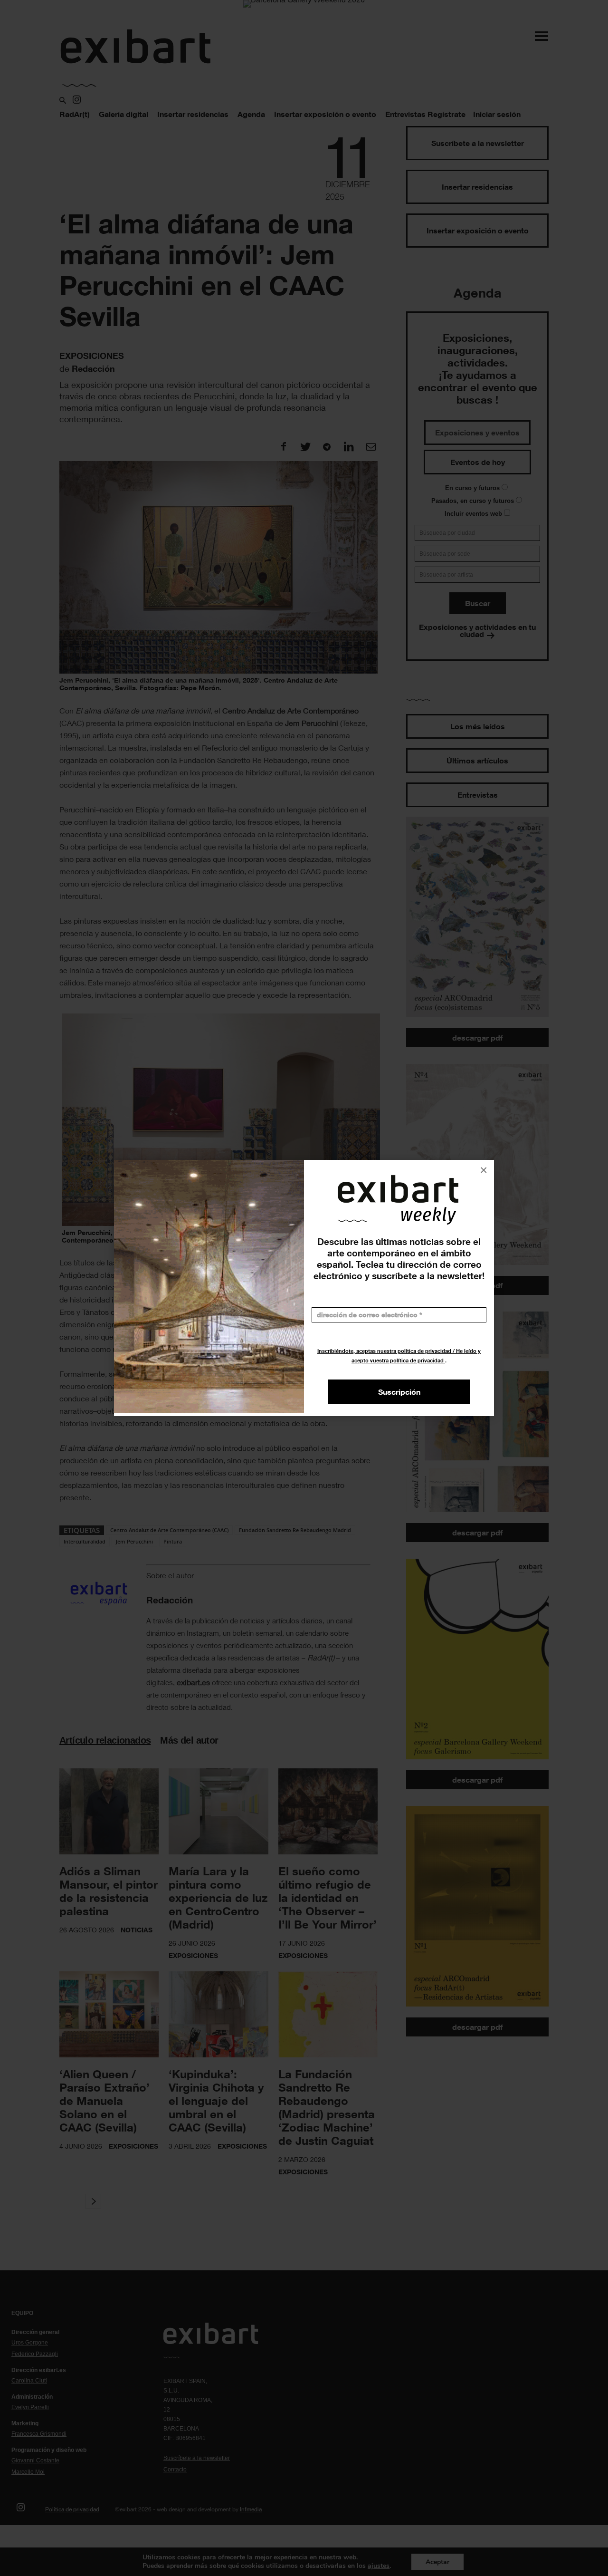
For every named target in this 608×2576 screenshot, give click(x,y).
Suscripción (399, 1392)
